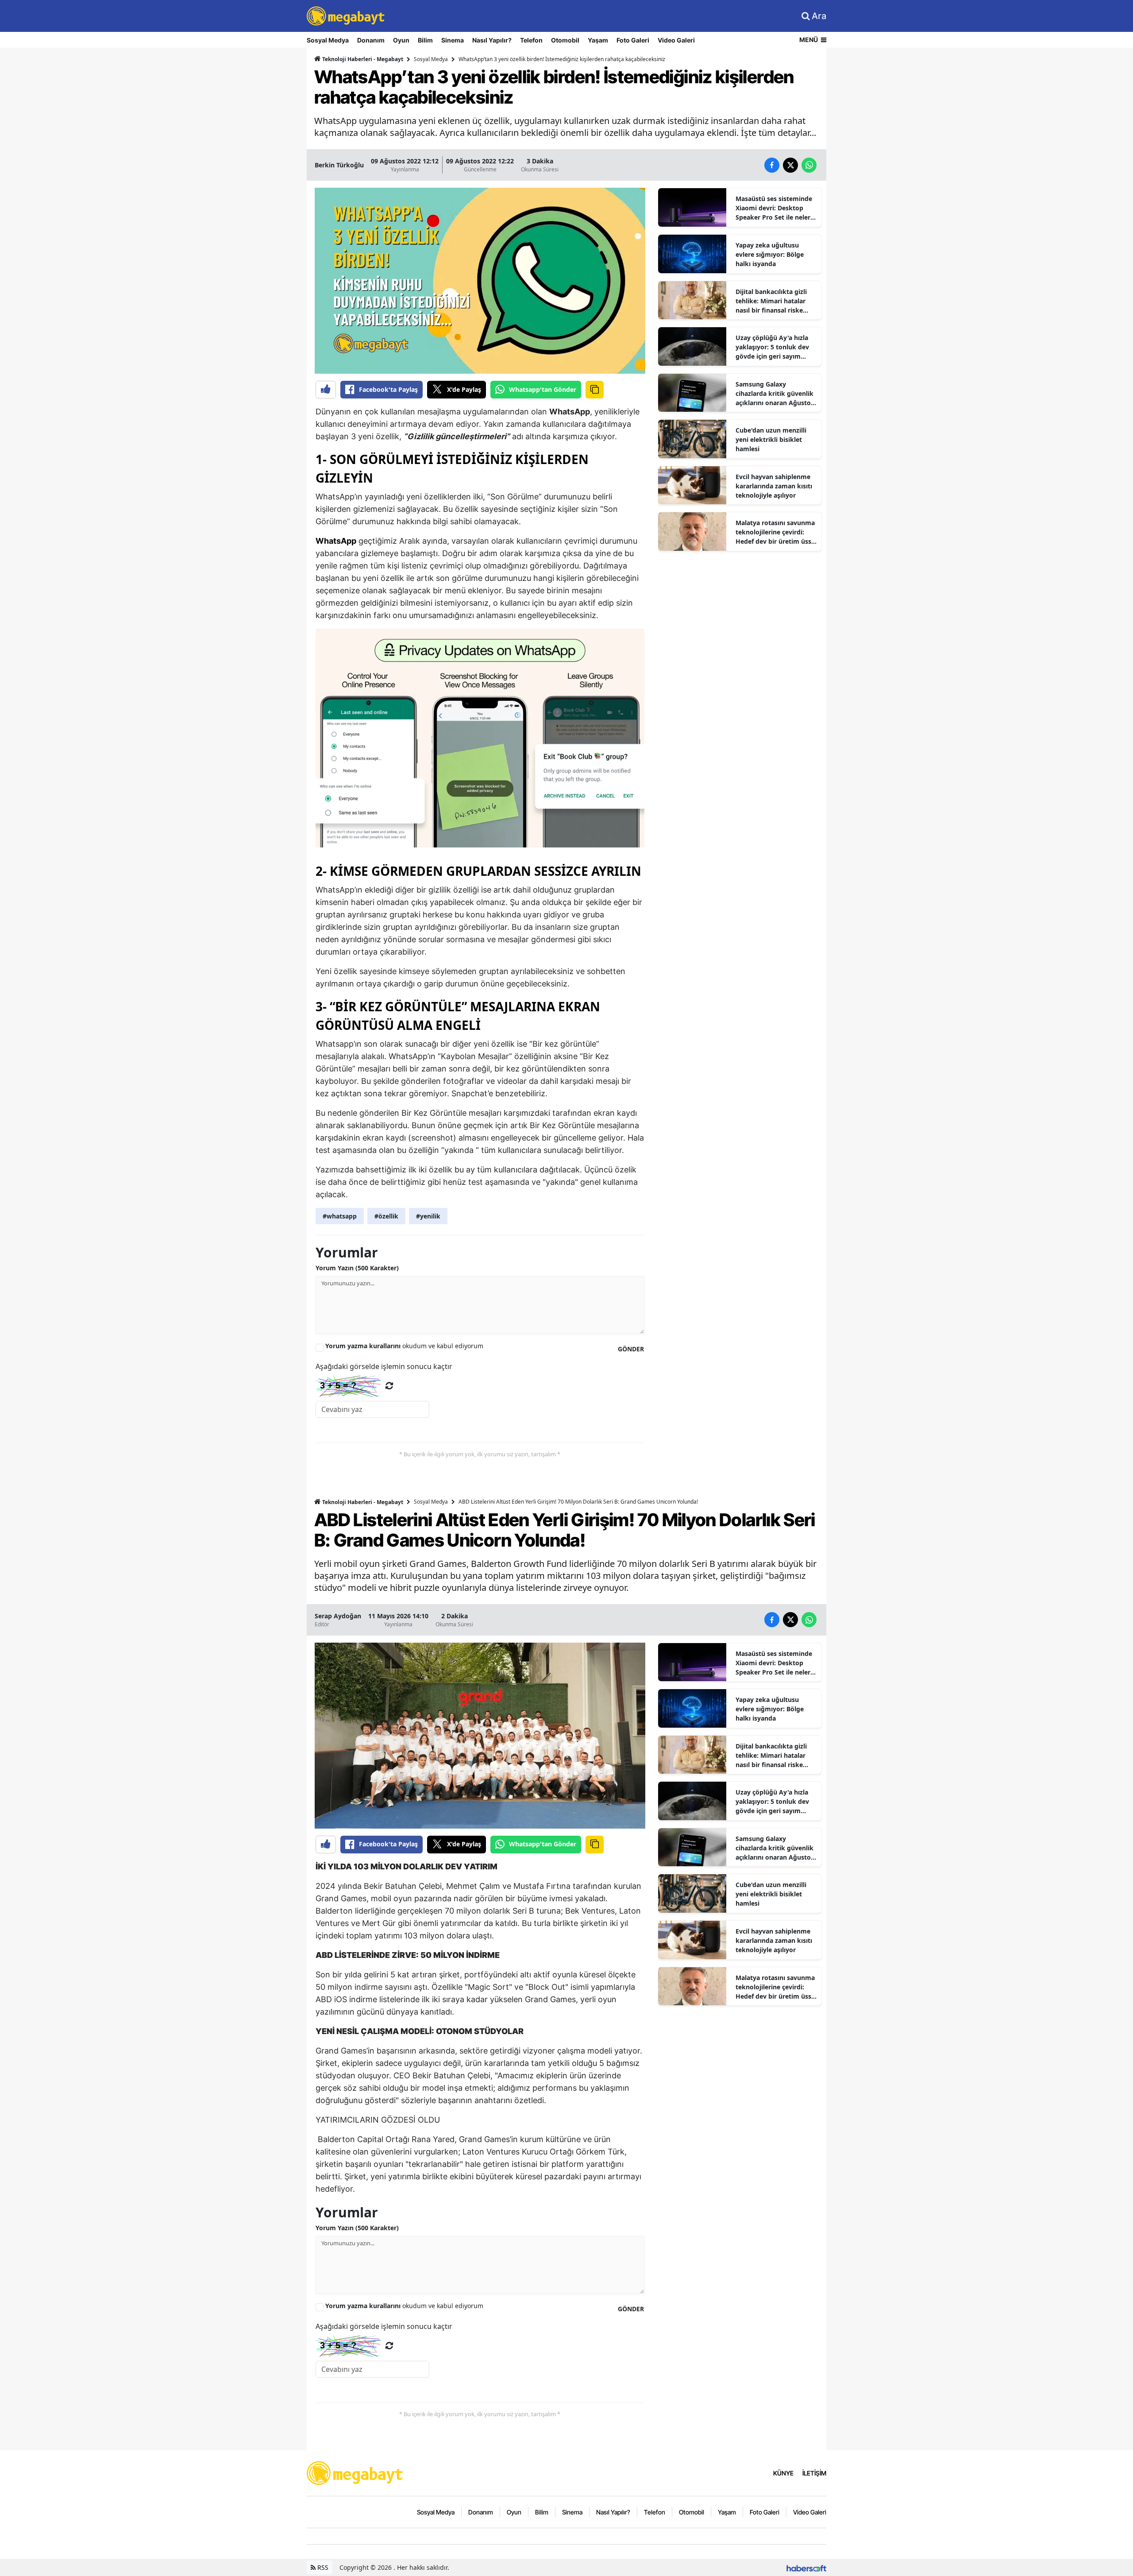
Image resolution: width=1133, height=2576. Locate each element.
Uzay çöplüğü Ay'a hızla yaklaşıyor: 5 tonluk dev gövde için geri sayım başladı (772, 347)
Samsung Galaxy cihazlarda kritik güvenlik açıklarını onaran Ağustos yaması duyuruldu (775, 394)
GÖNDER (631, 1349)
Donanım (371, 40)
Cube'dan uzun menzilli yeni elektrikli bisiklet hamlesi (771, 439)
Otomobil (565, 40)
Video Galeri (676, 40)
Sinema (453, 40)
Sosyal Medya (328, 40)
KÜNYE (783, 2473)
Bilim (425, 40)
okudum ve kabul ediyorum (404, 1346)
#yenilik (428, 1216)
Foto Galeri (633, 40)
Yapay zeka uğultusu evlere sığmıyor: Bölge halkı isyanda (770, 254)
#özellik (386, 1216)
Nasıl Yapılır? (492, 40)
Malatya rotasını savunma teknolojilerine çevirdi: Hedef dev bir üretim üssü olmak (775, 532)
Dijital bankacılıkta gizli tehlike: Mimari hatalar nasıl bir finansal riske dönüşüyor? (771, 301)
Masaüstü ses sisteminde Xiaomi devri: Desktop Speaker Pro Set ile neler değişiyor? (774, 208)
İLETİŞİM (814, 2473)
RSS (322, 2567)
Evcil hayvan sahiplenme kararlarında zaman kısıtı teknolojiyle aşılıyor (774, 486)
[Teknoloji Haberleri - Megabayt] (355, 2472)
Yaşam (598, 40)
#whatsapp (340, 1216)
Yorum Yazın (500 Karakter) (357, 1268)
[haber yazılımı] (806, 2567)
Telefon (531, 40)
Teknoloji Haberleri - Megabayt (362, 59)
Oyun (401, 40)
